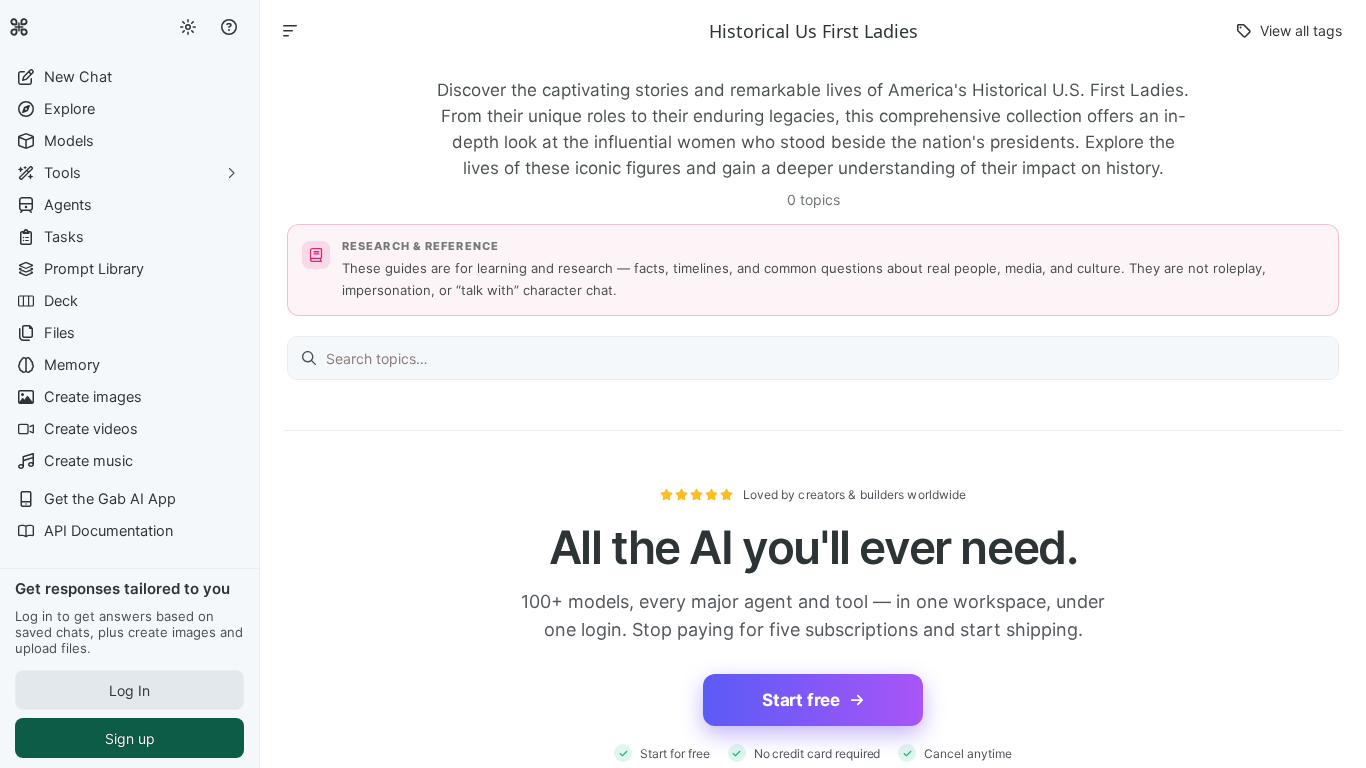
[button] (129, 77)
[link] (19, 27)
